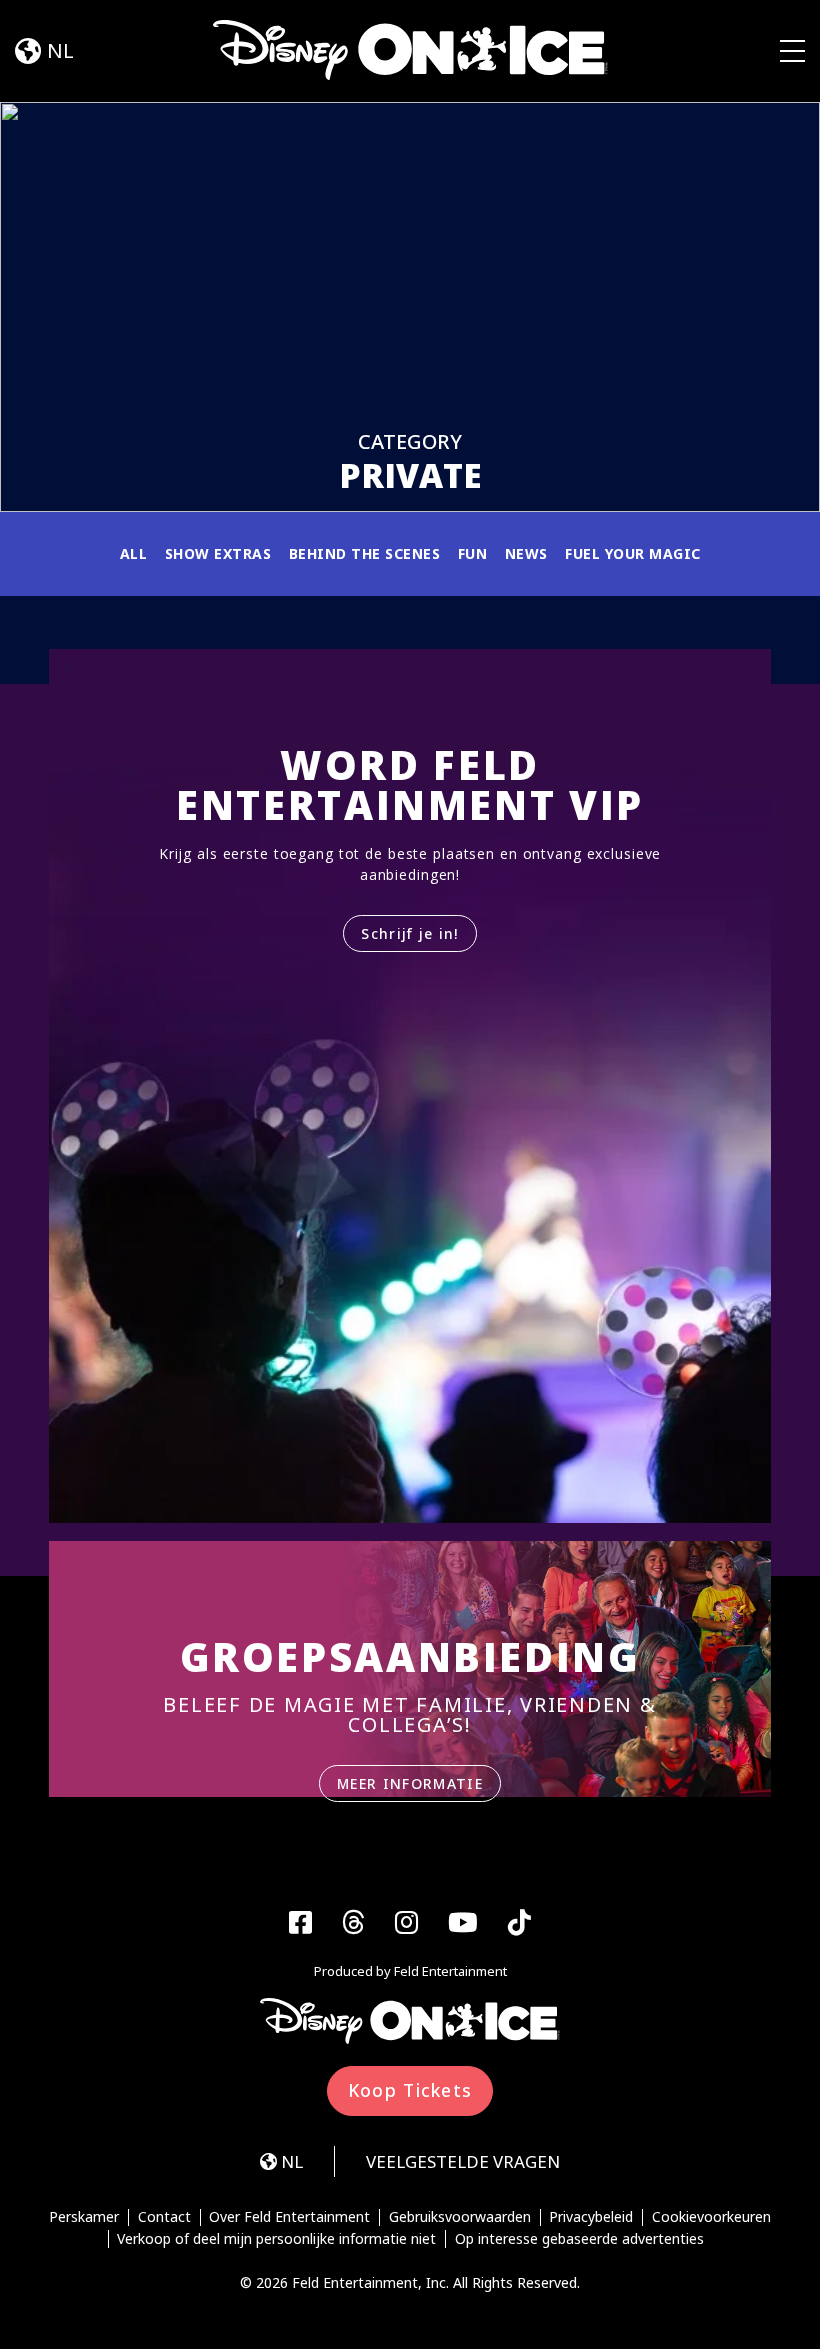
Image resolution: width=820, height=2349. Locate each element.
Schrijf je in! (409, 933)
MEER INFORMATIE (410, 1783)
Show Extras (218, 553)
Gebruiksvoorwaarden (460, 2218)
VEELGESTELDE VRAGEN (463, 2161)
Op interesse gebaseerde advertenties (579, 2239)
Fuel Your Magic (633, 553)
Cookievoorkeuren (711, 2218)
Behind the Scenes (365, 553)
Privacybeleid (591, 2218)
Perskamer (84, 2218)
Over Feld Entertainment (289, 2218)
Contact (164, 2218)
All (134, 553)
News (526, 553)
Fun (473, 553)
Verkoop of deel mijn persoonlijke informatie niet (276, 2239)
